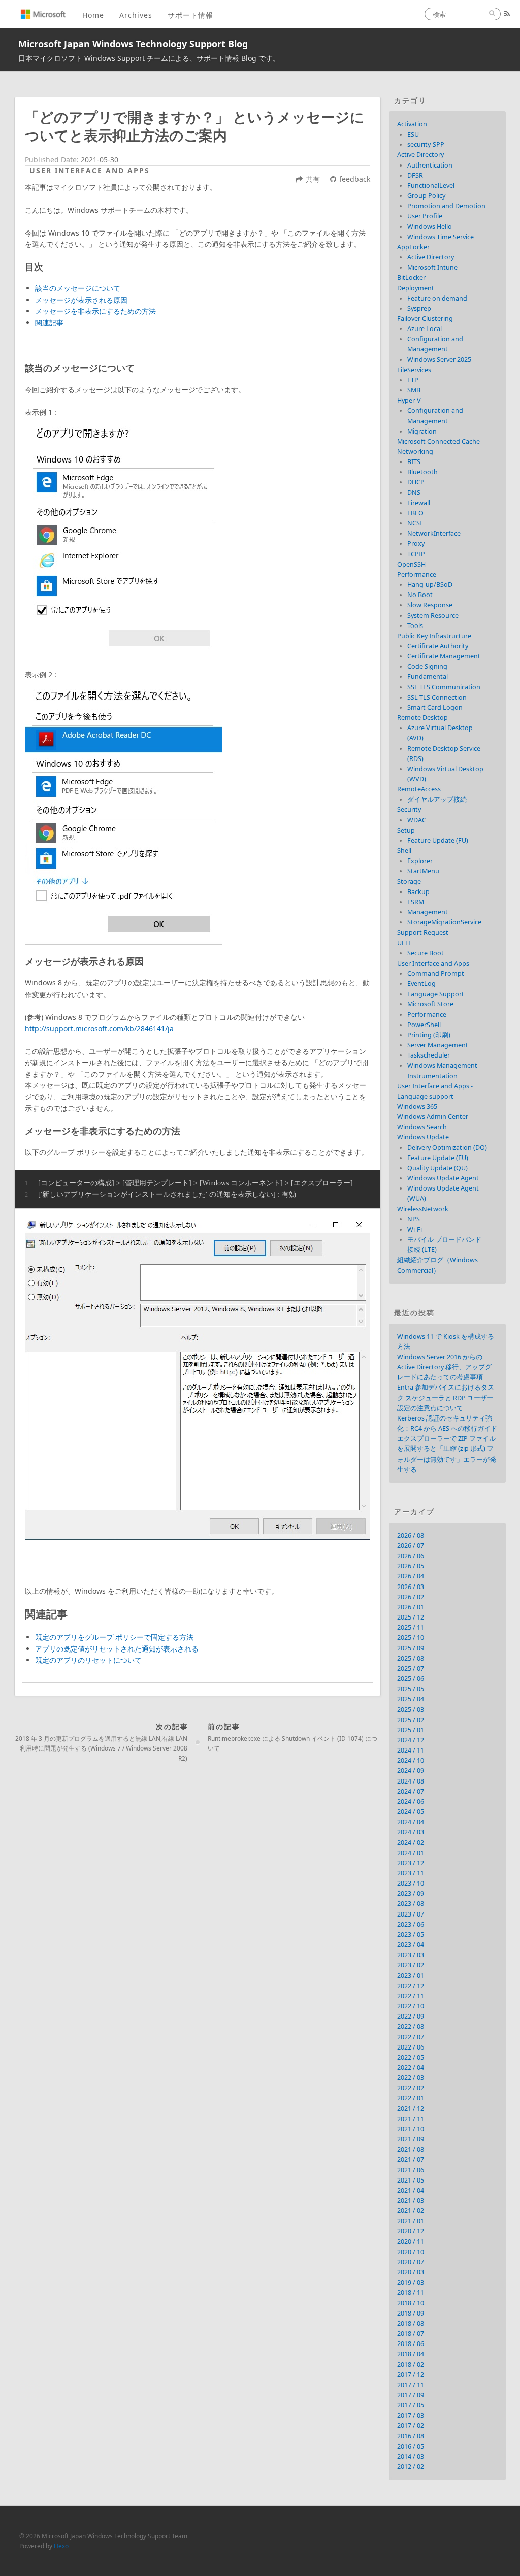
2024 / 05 (411, 1812)
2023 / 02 (411, 1965)
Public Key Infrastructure (434, 636)
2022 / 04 (411, 2068)
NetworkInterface (434, 533)
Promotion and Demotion (446, 206)
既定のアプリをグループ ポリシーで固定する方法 (114, 1637)
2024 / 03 (411, 1832)
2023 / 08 (411, 1904)
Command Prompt (436, 973)
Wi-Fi (415, 1229)
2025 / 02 (411, 1720)
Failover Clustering (425, 319)
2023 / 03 (411, 1955)
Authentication (430, 165)
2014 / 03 (411, 2456)
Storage (409, 882)
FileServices (414, 370)
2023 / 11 (411, 1873)
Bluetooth (422, 472)
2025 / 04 (411, 1699)
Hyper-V (409, 400)
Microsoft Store (430, 1004)
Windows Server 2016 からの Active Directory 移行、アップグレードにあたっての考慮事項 (444, 1367)
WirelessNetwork (423, 1209)
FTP (413, 380)
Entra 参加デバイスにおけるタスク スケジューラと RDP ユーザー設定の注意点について (446, 1397)
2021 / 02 (411, 2211)
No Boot (420, 595)
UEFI (404, 943)
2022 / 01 (411, 2098)
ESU (413, 134)
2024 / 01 (411, 1853)
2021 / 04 (411, 2190)
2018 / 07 (411, 2334)
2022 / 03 (411, 2078)
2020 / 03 (411, 2272)
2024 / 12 (411, 1740)
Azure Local (425, 329)
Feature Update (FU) (438, 840)
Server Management (438, 1045)
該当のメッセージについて (78, 288)
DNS (414, 493)
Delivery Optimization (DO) (447, 1148)
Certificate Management (444, 656)
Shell (404, 851)
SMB (414, 390)
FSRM (416, 902)
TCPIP (416, 554)
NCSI (415, 523)
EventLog (421, 984)
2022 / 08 (411, 2026)
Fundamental (428, 676)
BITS (414, 462)
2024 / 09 (411, 1771)
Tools (415, 626)
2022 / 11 (411, 1996)
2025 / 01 (411, 1730)
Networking (415, 452)
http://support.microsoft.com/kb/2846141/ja (99, 1028)
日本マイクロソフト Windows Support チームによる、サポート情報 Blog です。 (149, 58)
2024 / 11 (411, 1750)
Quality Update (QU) (437, 1168)
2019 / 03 (411, 2282)
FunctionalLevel (431, 186)
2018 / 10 (411, 2303)
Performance (417, 574)
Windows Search (422, 1127)
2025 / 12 (411, 1617)
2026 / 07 (411, 1546)
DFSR (415, 175)
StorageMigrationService (444, 922)
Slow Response (430, 605)
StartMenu (423, 871)
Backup (418, 892)
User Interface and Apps (90, 170)
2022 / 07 (411, 2037)
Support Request (423, 932)
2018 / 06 (411, 2344)
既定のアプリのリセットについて (88, 1660)
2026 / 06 (411, 1556)
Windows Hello (430, 227)
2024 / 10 (411, 1760)
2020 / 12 (411, 2231)
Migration (422, 431)
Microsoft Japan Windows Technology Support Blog (133, 44)
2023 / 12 (411, 1863)
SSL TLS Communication (444, 687)
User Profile (425, 216)
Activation (412, 124)
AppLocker (413, 247)
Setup (406, 830)
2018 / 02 (411, 2365)
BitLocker (411, 277)
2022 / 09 (411, 2016)
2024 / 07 (411, 1791)
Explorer (420, 861)
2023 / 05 (411, 1935)
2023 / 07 (411, 1914)
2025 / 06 (411, 1679)
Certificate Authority (438, 646)
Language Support (436, 994)
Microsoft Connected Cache (438, 441)
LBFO (415, 513)
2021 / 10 (411, 2129)
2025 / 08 (411, 1658)
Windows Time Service (441, 237)
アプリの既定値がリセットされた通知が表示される (117, 1649)
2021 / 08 (411, 2149)
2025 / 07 (411, 1669)
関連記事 (49, 323)
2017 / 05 (411, 2405)
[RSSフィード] (507, 14)
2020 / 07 (411, 2262)
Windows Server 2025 (439, 360)
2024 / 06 (411, 1802)
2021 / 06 (411, 2170)
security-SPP (426, 144)
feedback (355, 179)
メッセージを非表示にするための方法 (95, 311)
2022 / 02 (411, 2088)
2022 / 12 (411, 1986)
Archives (136, 15)
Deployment (416, 288)
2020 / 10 (411, 2252)
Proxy (416, 543)
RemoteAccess (419, 789)
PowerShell (424, 1025)
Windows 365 (417, 1107)
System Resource (433, 616)
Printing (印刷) (429, 1035)
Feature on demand (437, 298)
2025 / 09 (411, 1648)
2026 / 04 (411, 1576)
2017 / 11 (411, 2385)
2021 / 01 (411, 2221)
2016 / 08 (411, 2436)
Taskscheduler (429, 1055)
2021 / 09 (411, 2139)
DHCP (416, 482)
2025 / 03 (411, 1710)
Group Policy (426, 196)
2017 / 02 (411, 2425)
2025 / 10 (411, 1638)
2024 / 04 (411, 1822)
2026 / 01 (411, 1607)
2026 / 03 (411, 1587)
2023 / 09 (411, 1893)
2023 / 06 (411, 1924)
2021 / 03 (411, 2201)
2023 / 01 (411, 1976)
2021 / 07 (411, 2159)
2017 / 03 (411, 2415)
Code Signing (427, 666)
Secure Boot (426, 953)
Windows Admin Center (433, 1117)
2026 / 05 (411, 1566)
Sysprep (419, 308)
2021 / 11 (411, 2119)
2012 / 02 (411, 2467)
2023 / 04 (411, 1945)
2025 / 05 (411, 1689)
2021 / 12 (411, 2109)
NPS (414, 1219)
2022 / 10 (411, 2006)
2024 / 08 (411, 1781)
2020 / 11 (411, 2242)
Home (93, 15)
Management (428, 912)
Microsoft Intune (432, 267)
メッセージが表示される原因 (81, 300)
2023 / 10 (411, 1883)
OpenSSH (411, 564)
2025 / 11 (411, 1627)
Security (409, 810)
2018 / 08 (411, 2323)
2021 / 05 (411, 2180)
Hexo (61, 2546)
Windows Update (423, 1137)
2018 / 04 (411, 2354)
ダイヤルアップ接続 (437, 799)
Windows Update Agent (443, 1178)
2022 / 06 (411, 2047)
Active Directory (420, 155)
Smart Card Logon (435, 707)
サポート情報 (190, 15)
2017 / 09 (411, 2395)
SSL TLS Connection (437, 697)
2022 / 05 (411, 2057)
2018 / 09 (411, 2313)
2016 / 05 (411, 2446)
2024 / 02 (411, 1843)
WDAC (417, 820)
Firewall (419, 503)
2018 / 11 (411, 2292)
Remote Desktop (422, 718)
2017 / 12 (411, 2375)
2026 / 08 (411, 1535)
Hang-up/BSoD (430, 585)
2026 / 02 (411, 1597)
